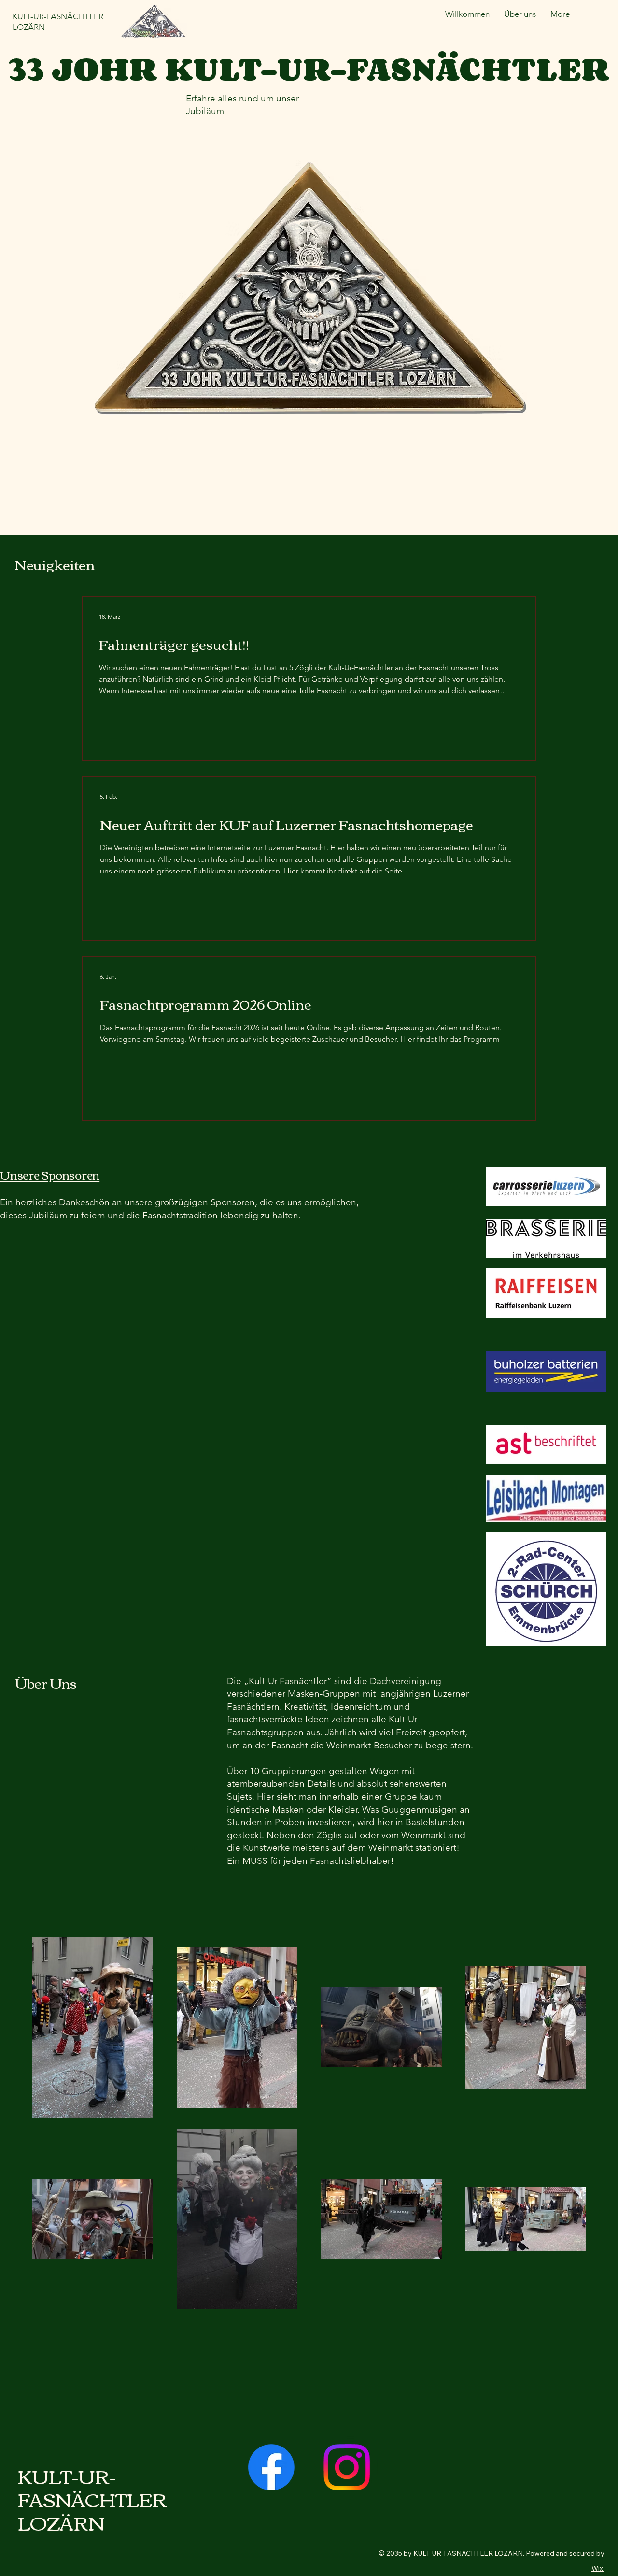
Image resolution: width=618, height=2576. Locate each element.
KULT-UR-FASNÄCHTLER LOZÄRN (92, 2499)
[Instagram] (347, 2467)
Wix (597, 2568)
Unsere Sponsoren (50, 1174)
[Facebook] (271, 2467)
